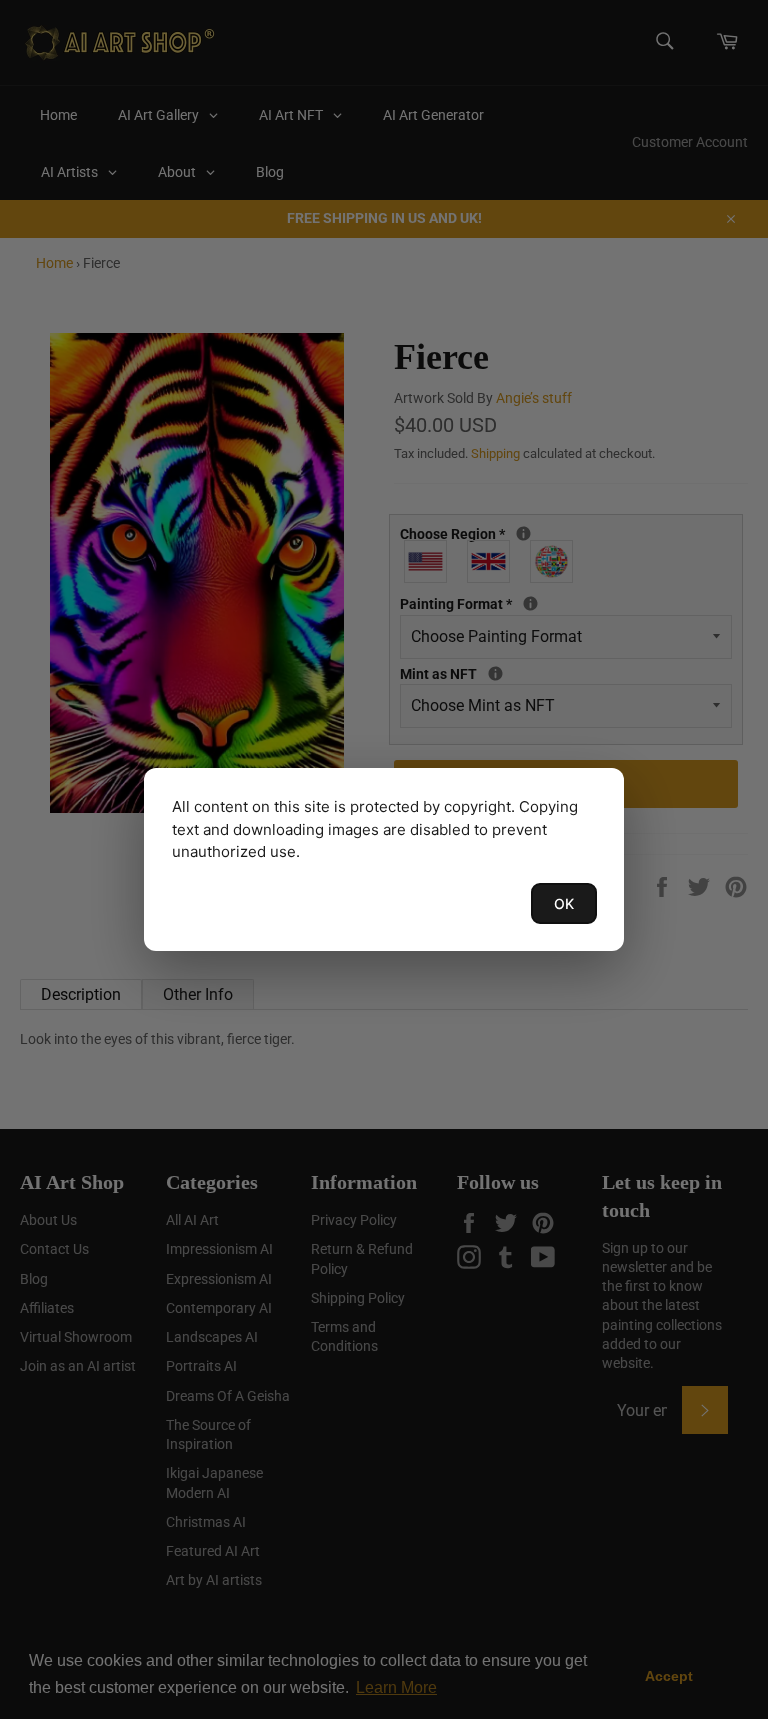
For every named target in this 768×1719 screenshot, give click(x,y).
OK (564, 903)
